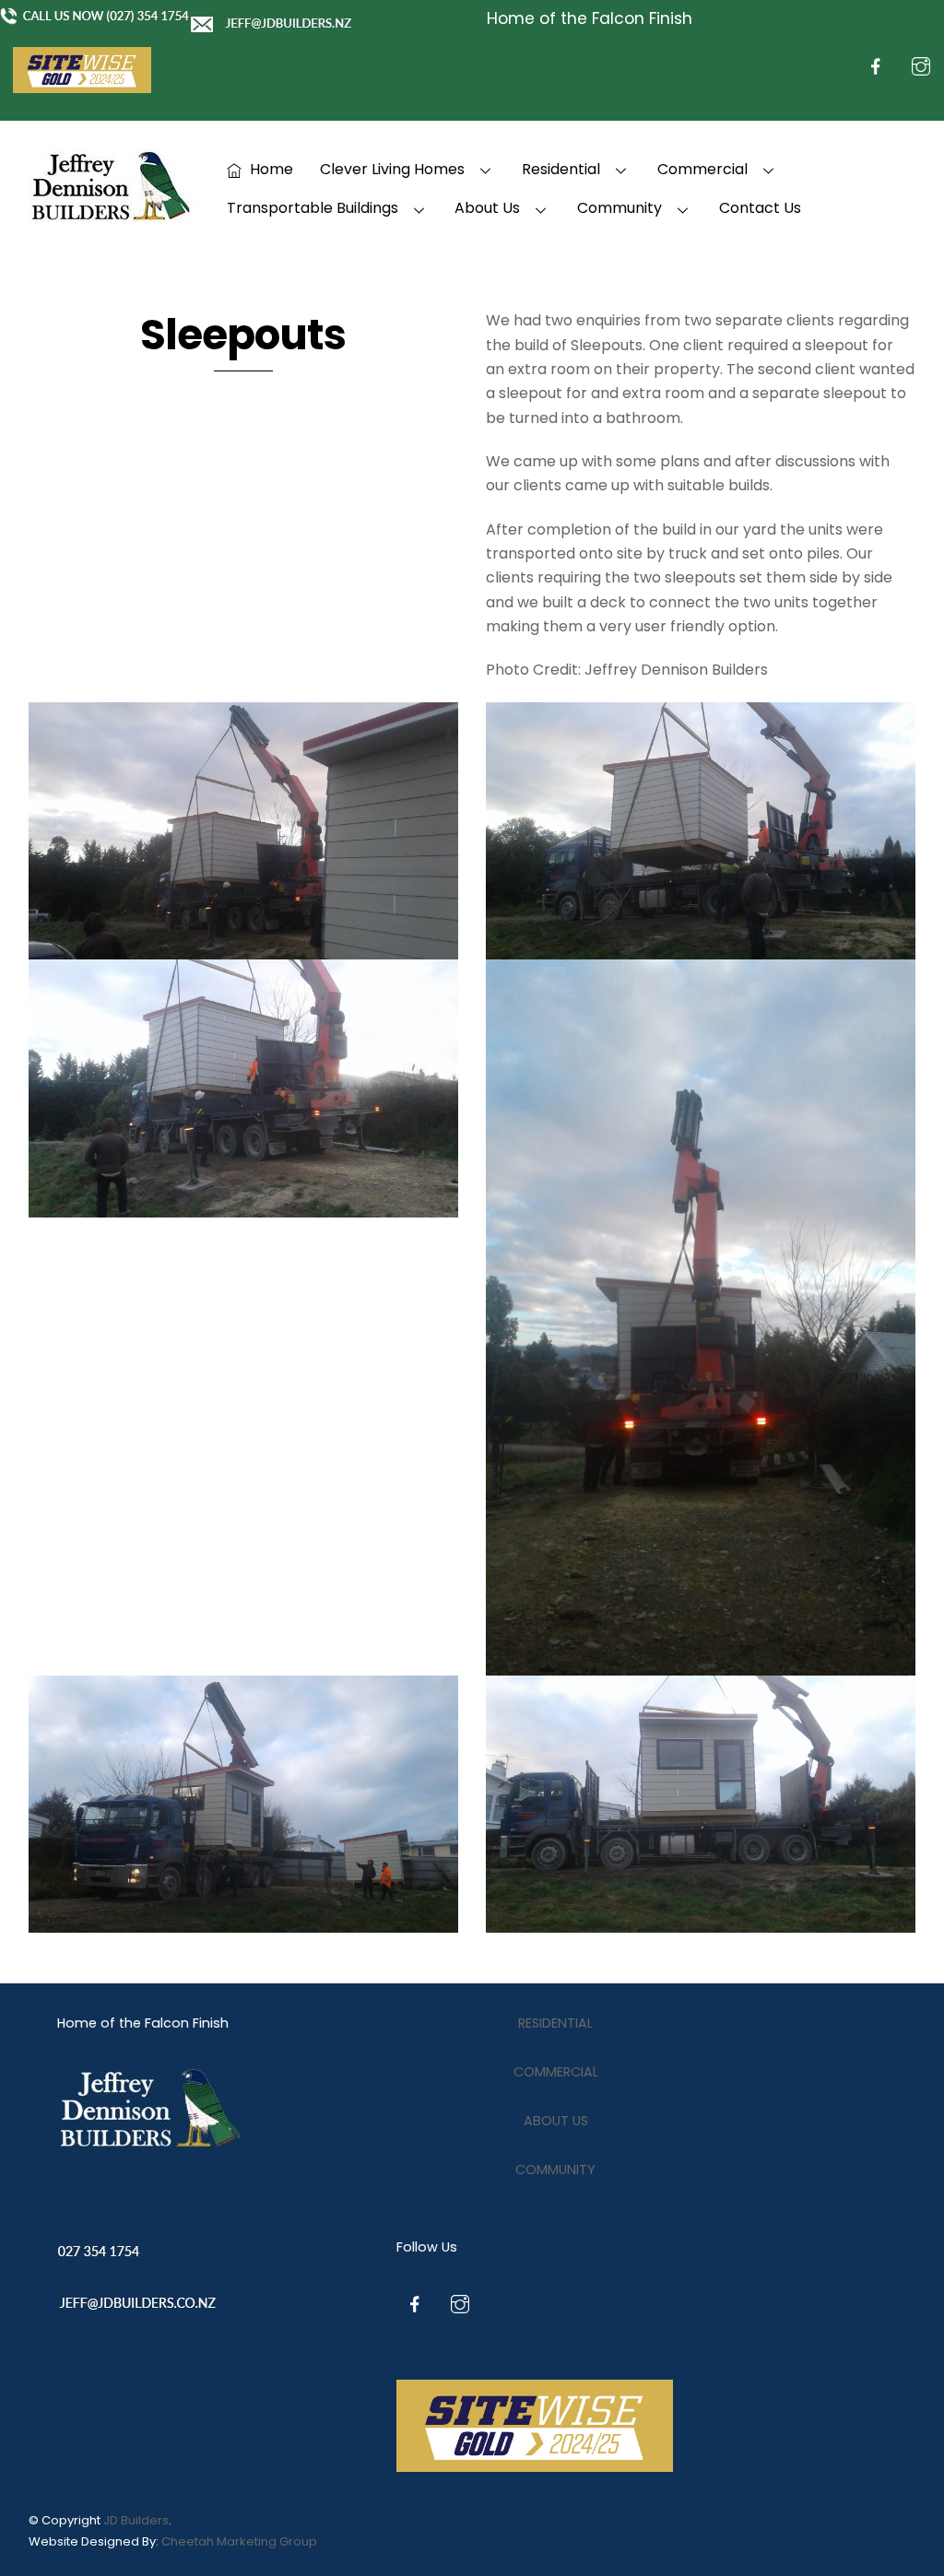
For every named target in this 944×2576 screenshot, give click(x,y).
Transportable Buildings (313, 208)
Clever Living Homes (392, 169)
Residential (561, 169)
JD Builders (136, 2520)
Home (270, 169)
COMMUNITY (555, 2170)
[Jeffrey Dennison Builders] (113, 215)
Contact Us (760, 208)
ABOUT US (556, 2121)
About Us (487, 208)
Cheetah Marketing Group (239, 2541)
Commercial (702, 169)
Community (619, 208)
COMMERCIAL (556, 2072)
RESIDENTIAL (555, 2023)
